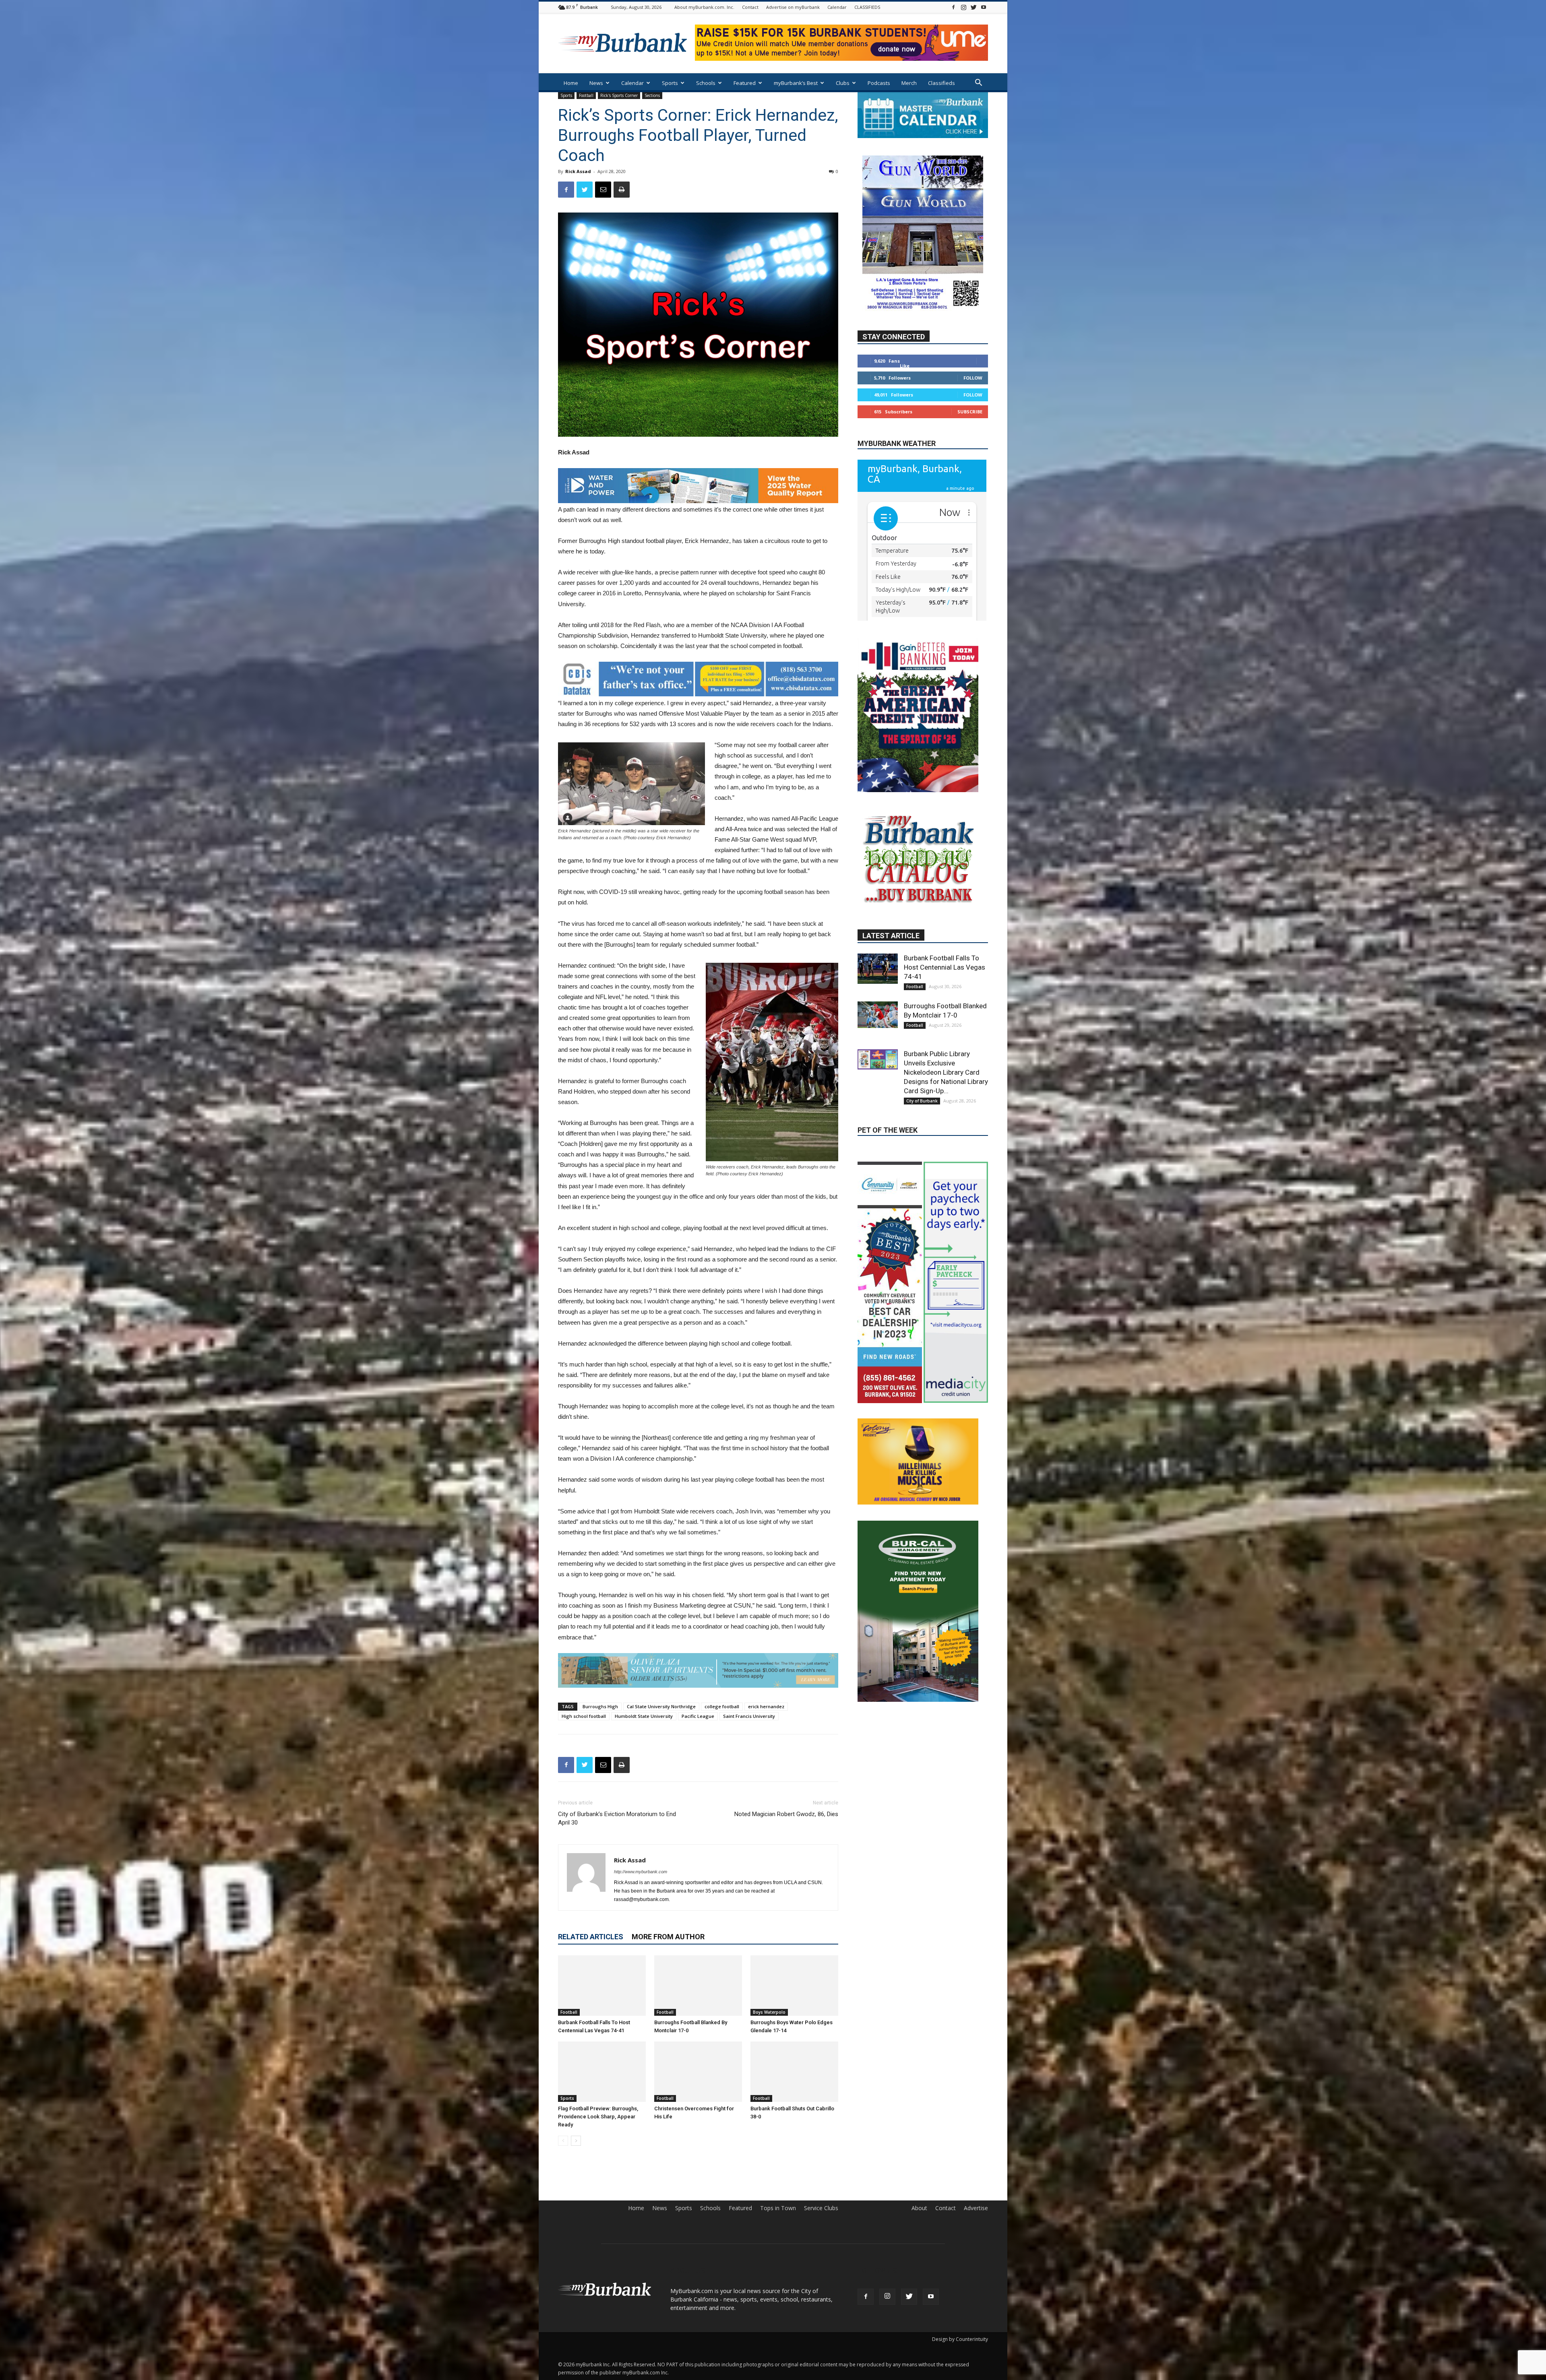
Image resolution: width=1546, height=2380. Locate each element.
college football (722, 1706)
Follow (973, 402)
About (919, 2208)
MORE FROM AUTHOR (668, 1937)
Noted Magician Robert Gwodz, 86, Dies (786, 1814)
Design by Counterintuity (960, 2339)
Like (905, 390)
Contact (750, 7)
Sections (652, 95)
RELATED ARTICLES (591, 1937)
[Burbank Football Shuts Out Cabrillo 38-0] (794, 2072)
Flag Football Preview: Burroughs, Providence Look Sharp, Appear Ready (598, 2117)
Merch (909, 83)
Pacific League (698, 1716)
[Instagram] (963, 7)
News (596, 83)
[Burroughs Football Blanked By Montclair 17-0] (698, 1986)
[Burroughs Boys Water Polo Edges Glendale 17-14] (794, 1986)
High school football (584, 1716)
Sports (670, 83)
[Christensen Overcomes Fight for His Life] (698, 2072)
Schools (706, 83)
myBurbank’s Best (796, 83)
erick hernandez (766, 1706)
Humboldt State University (644, 1716)
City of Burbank (922, 1122)
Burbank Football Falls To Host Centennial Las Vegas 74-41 (945, 988)
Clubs (843, 83)
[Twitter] (973, 7)
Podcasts (879, 83)
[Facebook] (953, 7)
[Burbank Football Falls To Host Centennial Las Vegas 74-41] (602, 1986)
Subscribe (970, 436)
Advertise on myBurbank (793, 7)
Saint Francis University (749, 1716)
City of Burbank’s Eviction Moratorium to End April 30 (617, 1818)
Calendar (837, 7)
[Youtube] (984, 7)
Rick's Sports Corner (619, 95)
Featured (745, 83)
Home (571, 83)
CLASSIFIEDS (867, 7)
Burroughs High (600, 1706)
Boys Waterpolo (769, 2012)
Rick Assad (578, 171)
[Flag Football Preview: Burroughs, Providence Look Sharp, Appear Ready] (602, 2072)
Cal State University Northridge (661, 1706)
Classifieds (941, 83)
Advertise (976, 2208)
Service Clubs (821, 2208)
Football (586, 95)
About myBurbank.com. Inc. (704, 7)
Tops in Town (778, 2208)
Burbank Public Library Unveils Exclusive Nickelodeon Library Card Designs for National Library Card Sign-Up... (946, 1093)
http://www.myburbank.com (641, 1872)
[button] (978, 84)
